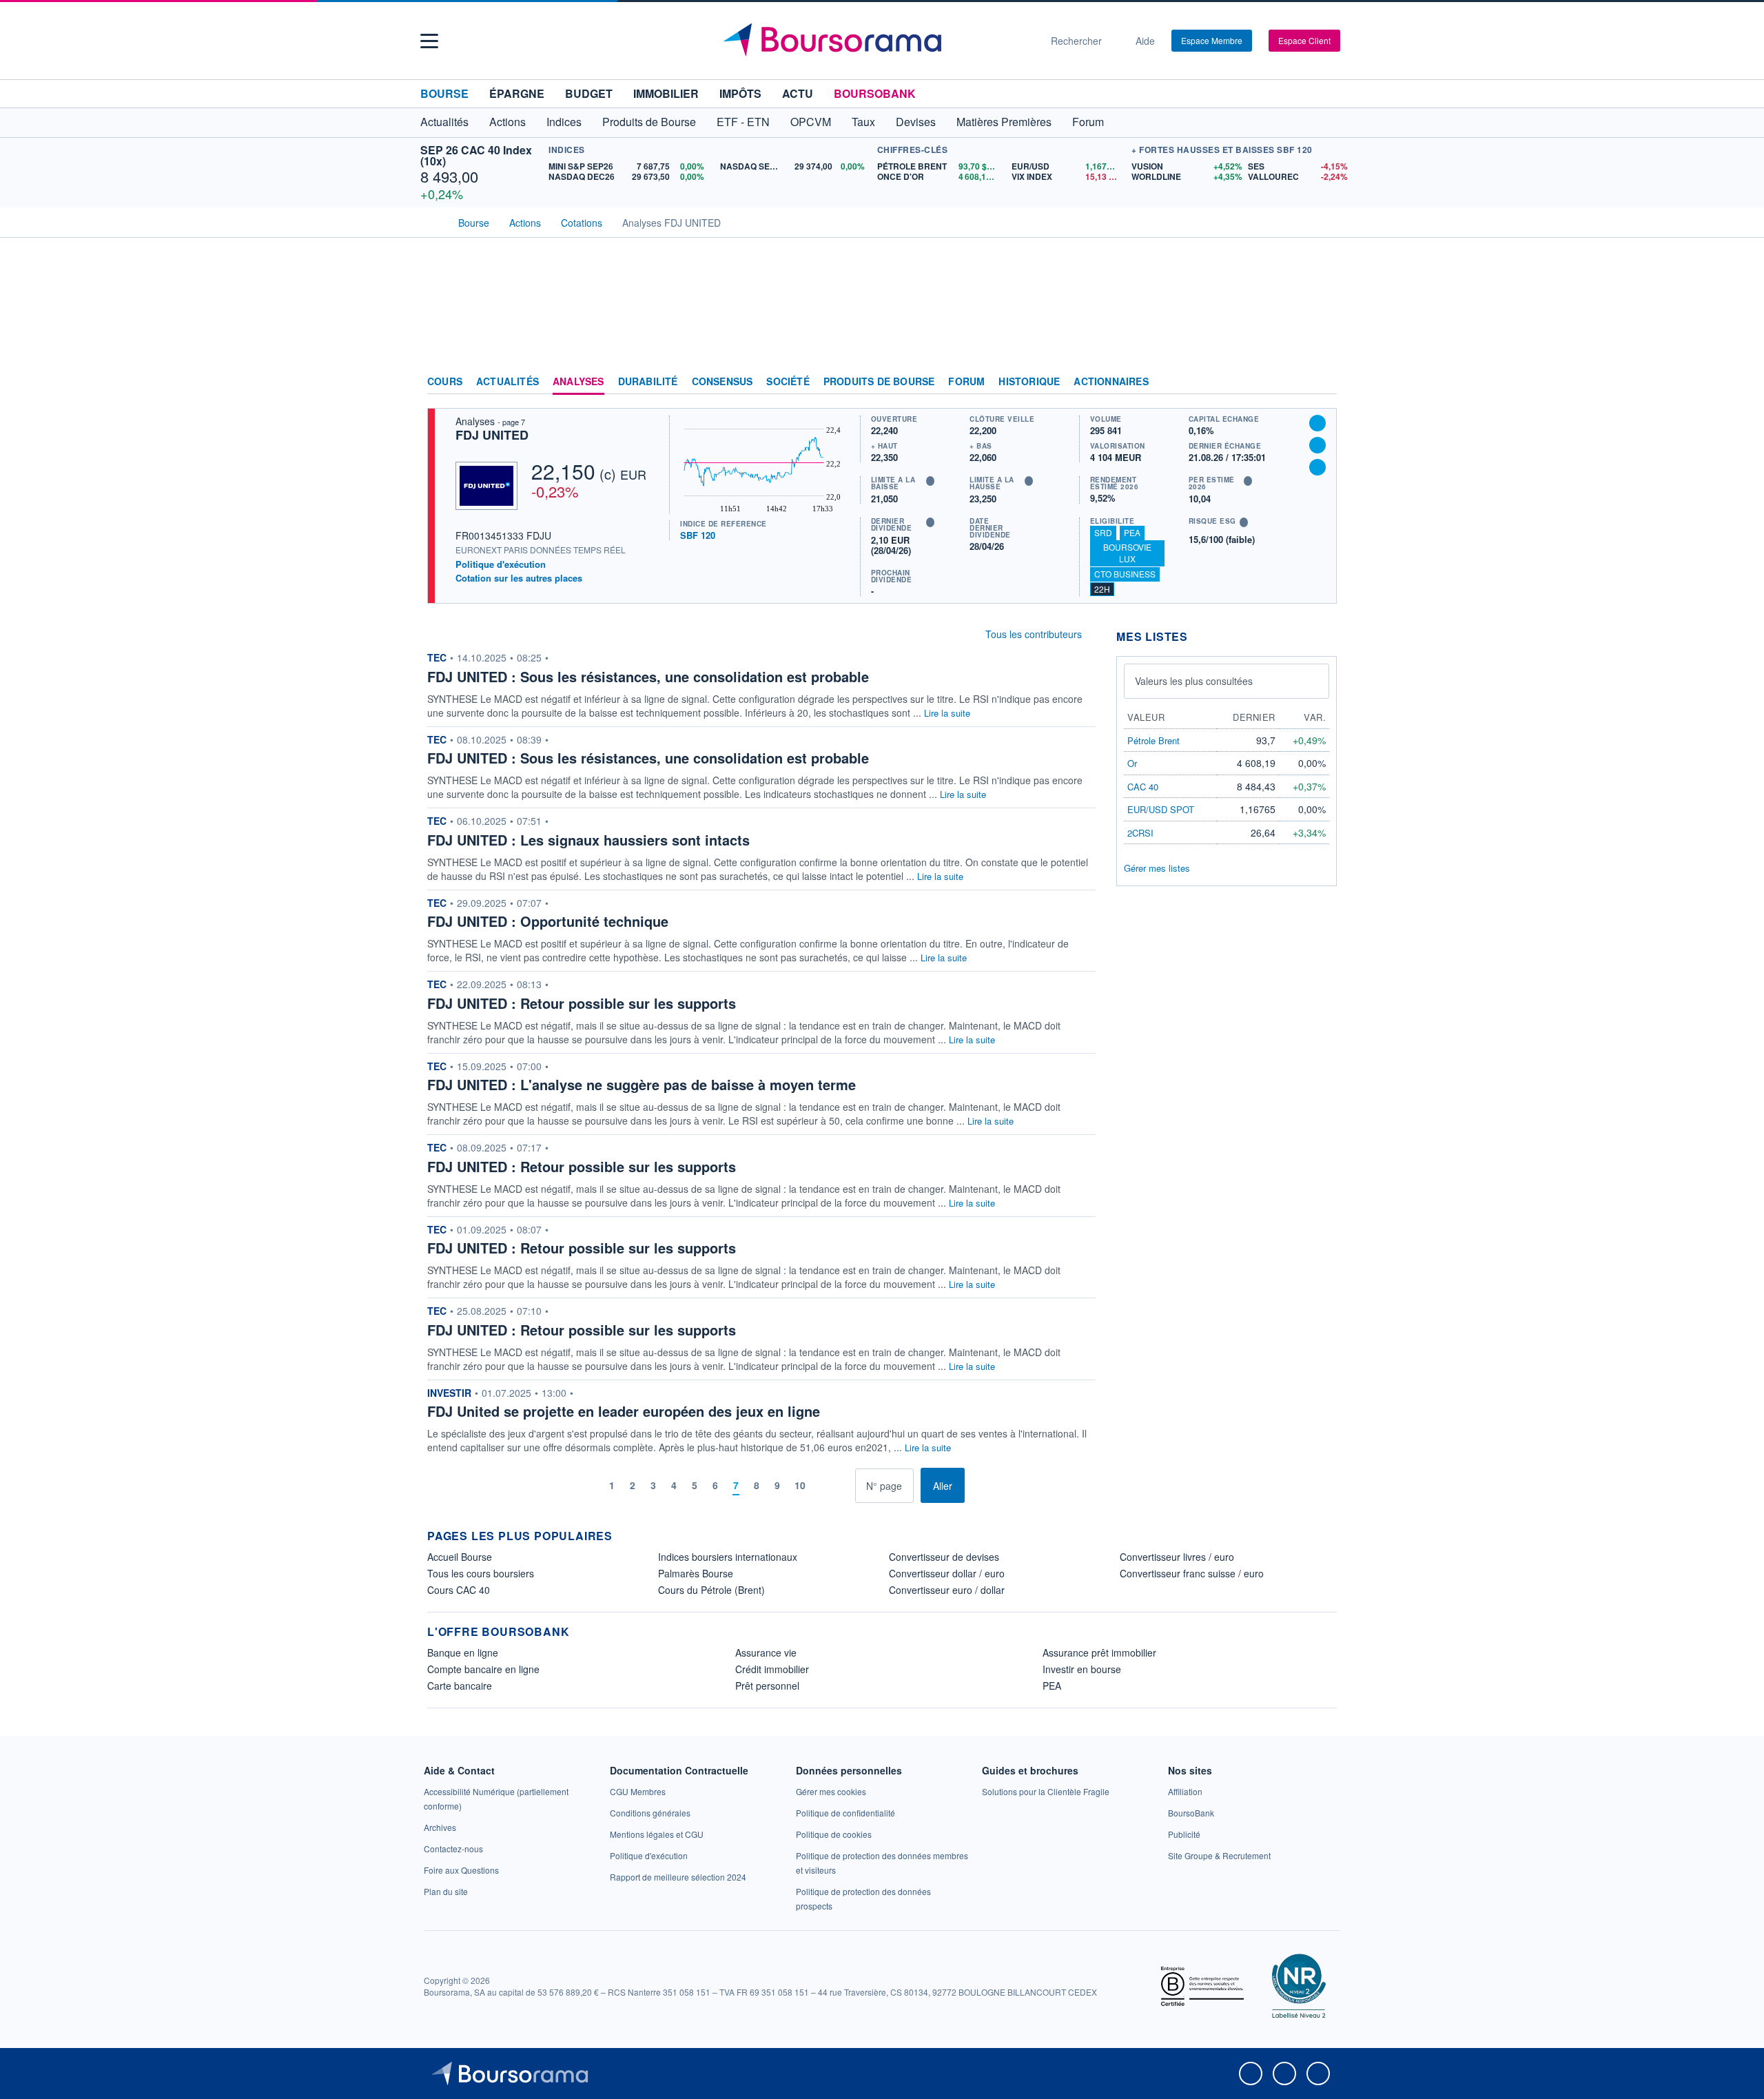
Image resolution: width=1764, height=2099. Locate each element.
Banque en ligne (463, 1652)
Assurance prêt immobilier (1099, 1652)
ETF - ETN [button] (743, 122)
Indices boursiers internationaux (728, 1557)
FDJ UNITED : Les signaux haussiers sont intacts (588, 840)
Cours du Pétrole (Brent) (711, 1590)
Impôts (740, 93)
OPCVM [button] (811, 122)
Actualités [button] (444, 122)
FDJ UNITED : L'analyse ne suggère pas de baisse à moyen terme (642, 1084)
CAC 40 (1143, 787)
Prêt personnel (767, 1686)
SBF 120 (698, 535)
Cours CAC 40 (459, 1590)
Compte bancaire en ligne (483, 1669)
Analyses (578, 382)
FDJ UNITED (492, 435)
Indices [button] (564, 122)
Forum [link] (966, 382)
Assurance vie (766, 1652)
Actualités (507, 382)
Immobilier (666, 93)
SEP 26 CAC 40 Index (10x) (476, 155)
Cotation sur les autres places (519, 578)
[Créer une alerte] (1317, 423)
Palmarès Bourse (696, 1573)
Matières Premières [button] (1004, 122)
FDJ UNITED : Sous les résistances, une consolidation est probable (648, 676)
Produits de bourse (879, 382)
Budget (589, 93)
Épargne (517, 93)
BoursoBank (875, 93)
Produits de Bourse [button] (649, 122)
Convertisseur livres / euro (1177, 1557)
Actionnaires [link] (1111, 382)
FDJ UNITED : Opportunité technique (548, 921)
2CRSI (1140, 833)
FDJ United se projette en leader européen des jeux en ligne (624, 1411)
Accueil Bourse (460, 1557)
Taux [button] (863, 122)
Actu (798, 93)
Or (1132, 763)
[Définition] (930, 481)
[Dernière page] (844, 1485)
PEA (1132, 532)
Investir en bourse (1082, 1669)
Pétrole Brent (1153, 740)
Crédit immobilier (772, 1669)
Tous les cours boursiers (481, 1573)
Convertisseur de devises (944, 1557)
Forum (1088, 122)
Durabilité (648, 382)
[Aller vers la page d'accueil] (876, 41)
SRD (1103, 532)
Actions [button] (507, 122)
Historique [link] (1029, 382)
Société (788, 382)
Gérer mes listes (1157, 868)
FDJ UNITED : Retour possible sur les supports (582, 1003)
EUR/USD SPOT (1161, 809)
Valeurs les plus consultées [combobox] (1194, 681)
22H (1102, 589)
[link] (440, 1827)
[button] (429, 41)
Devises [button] (916, 122)
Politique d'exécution (501, 564)
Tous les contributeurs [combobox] (1034, 634)
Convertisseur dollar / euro (947, 1573)
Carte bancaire (460, 1686)
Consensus (722, 382)
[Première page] (570, 1485)
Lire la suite (947, 713)
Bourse (444, 93)
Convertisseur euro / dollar (947, 1590)
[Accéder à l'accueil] (433, 221)
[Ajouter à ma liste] (1317, 467)
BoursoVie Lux (1127, 553)
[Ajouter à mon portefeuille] (1317, 445)
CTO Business (1125, 574)
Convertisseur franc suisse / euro (1192, 1573)
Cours (445, 382)
